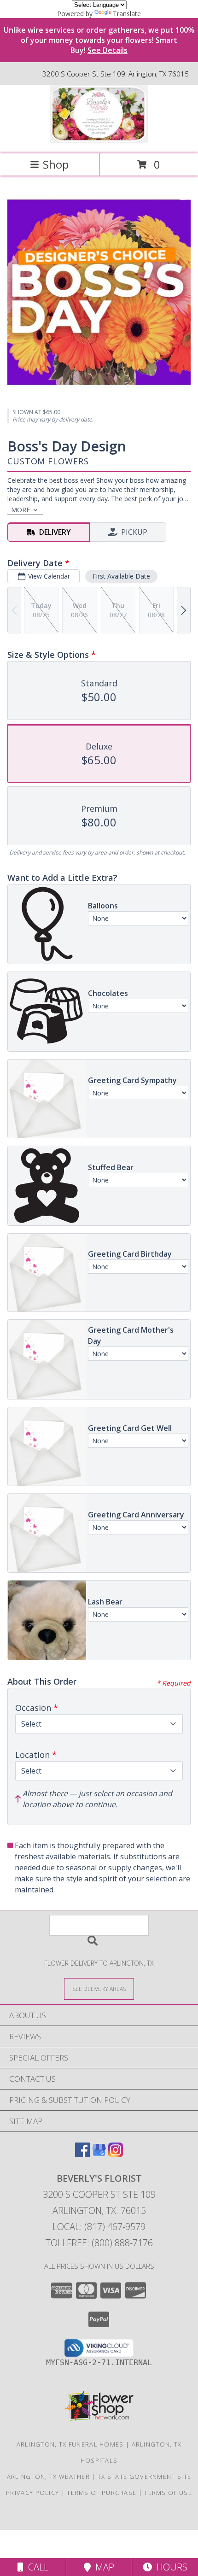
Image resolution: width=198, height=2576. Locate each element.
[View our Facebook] (82, 2154)
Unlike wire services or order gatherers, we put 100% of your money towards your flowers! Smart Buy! (99, 40)
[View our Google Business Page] (99, 2154)
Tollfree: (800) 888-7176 (99, 2243)
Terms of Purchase (102, 2493)
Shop (56, 164)
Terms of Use (168, 2493)
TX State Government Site (144, 2476)
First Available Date (121, 576)
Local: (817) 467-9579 (99, 2227)
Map (102, 2567)
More (20, 510)
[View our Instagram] (116, 2154)
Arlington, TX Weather (48, 2476)
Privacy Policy (32, 2493)
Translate (127, 14)
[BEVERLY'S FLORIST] (99, 140)
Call (36, 2567)
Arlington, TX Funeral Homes (70, 2444)
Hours (170, 2567)
